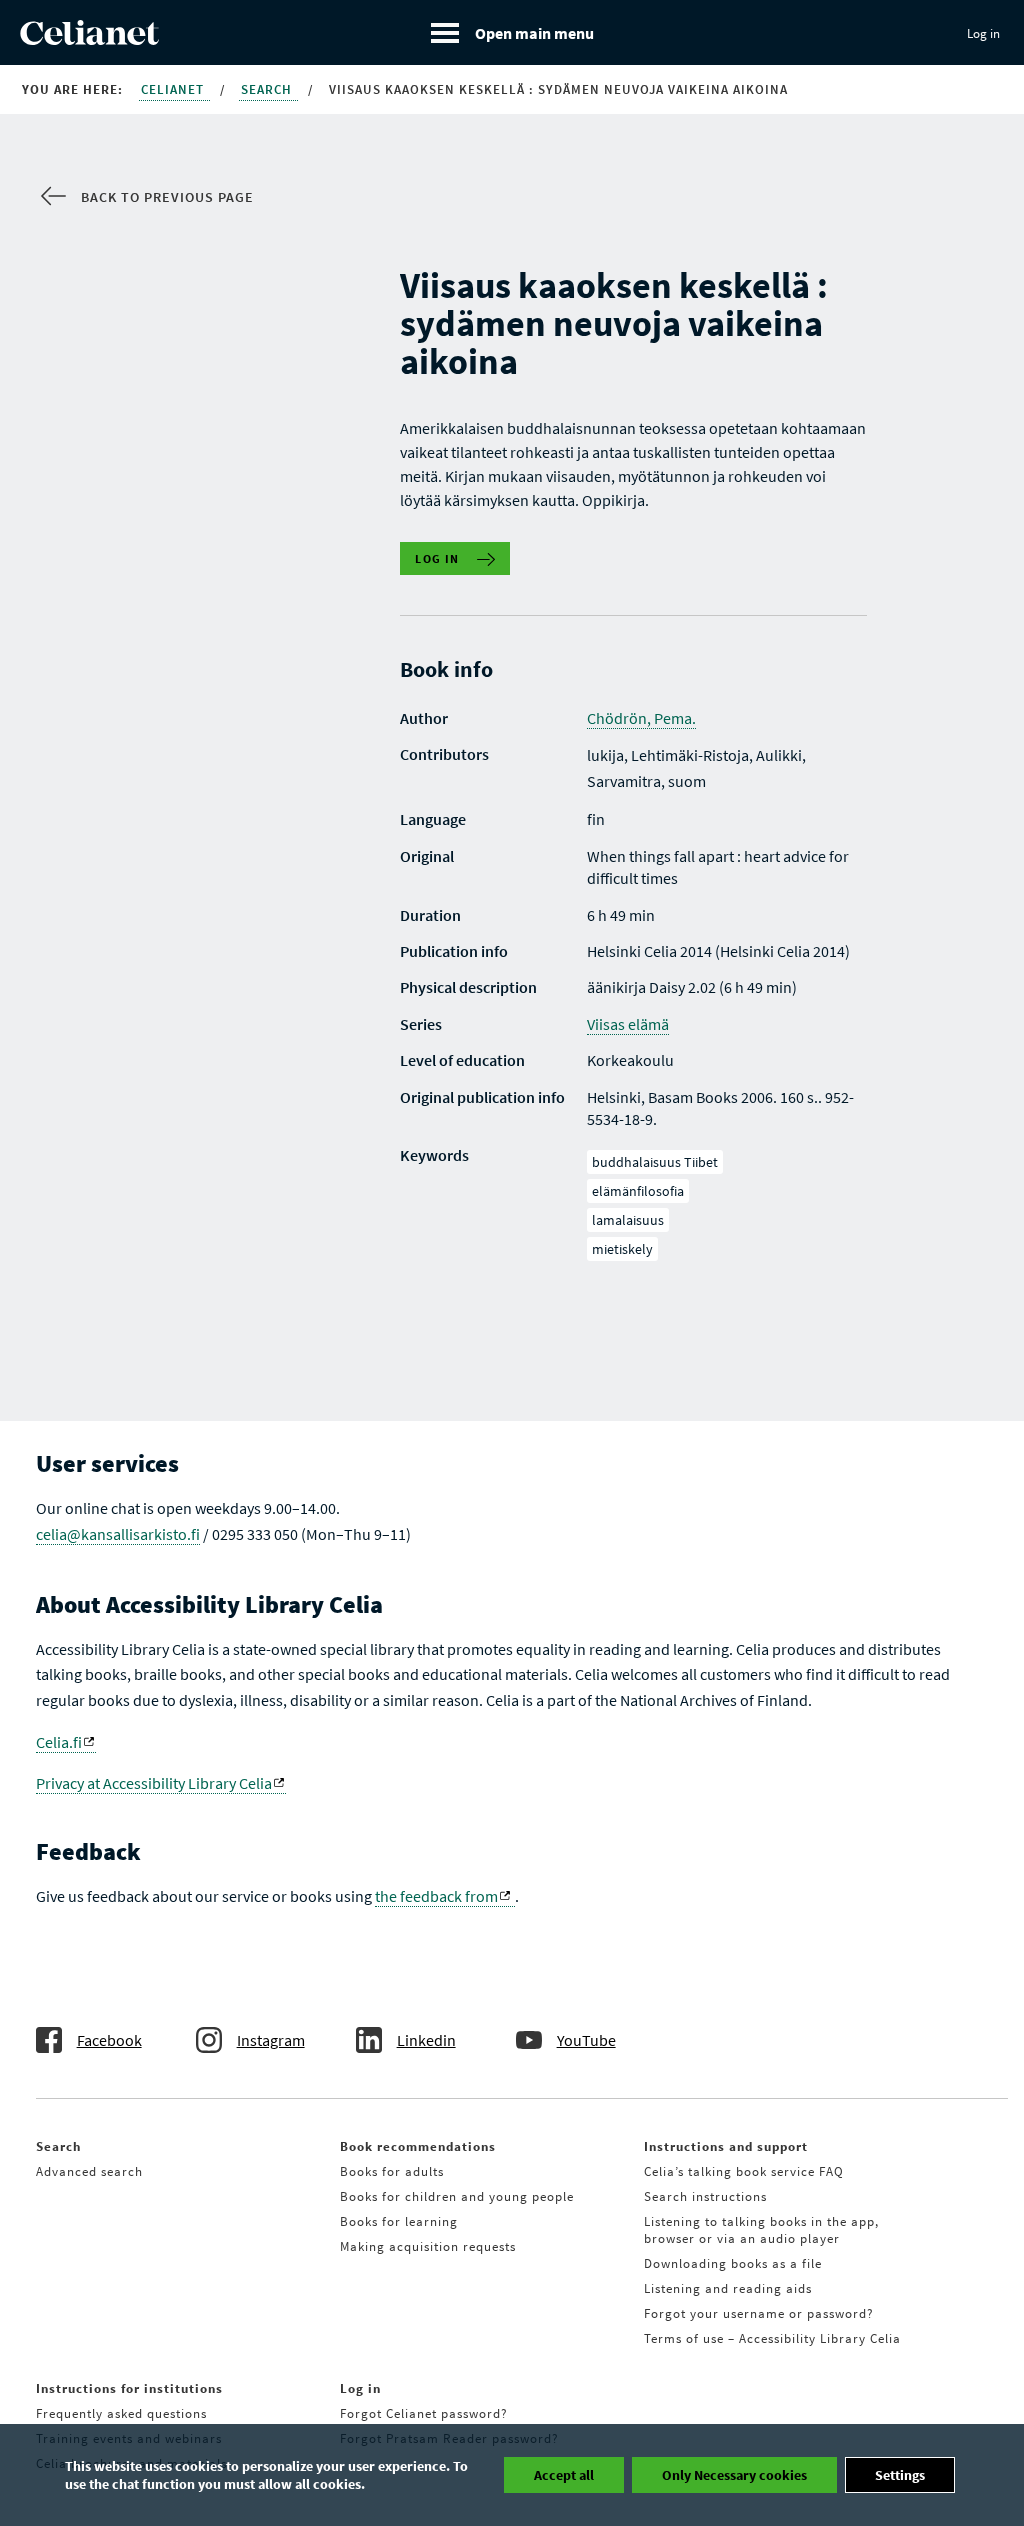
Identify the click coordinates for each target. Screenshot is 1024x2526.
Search (268, 89)
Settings (900, 2475)
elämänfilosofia (638, 1191)
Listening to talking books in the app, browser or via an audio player (761, 2230)
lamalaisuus (628, 1220)
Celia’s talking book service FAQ (744, 2171)
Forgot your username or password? (759, 2313)
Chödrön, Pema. (641, 718)
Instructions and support (726, 2146)
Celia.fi (59, 1742)
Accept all (564, 2475)
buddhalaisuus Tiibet (655, 1162)
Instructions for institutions (129, 2388)
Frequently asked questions (121, 2413)
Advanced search (89, 2171)
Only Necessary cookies (734, 2475)
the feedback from (436, 1896)
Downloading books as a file (733, 2263)
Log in (983, 33)
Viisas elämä (628, 1024)
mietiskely (622, 1249)
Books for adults (392, 2171)
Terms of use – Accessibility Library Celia (772, 2338)
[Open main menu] (512, 32)
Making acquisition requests (428, 2246)
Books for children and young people (457, 2196)
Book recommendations (418, 2146)
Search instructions (705, 2196)
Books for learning (399, 2221)
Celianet (174, 89)
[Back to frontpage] (89, 39)
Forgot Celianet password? (424, 2413)
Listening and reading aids (728, 2288)
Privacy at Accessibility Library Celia (154, 1783)
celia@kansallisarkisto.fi (118, 1534)
